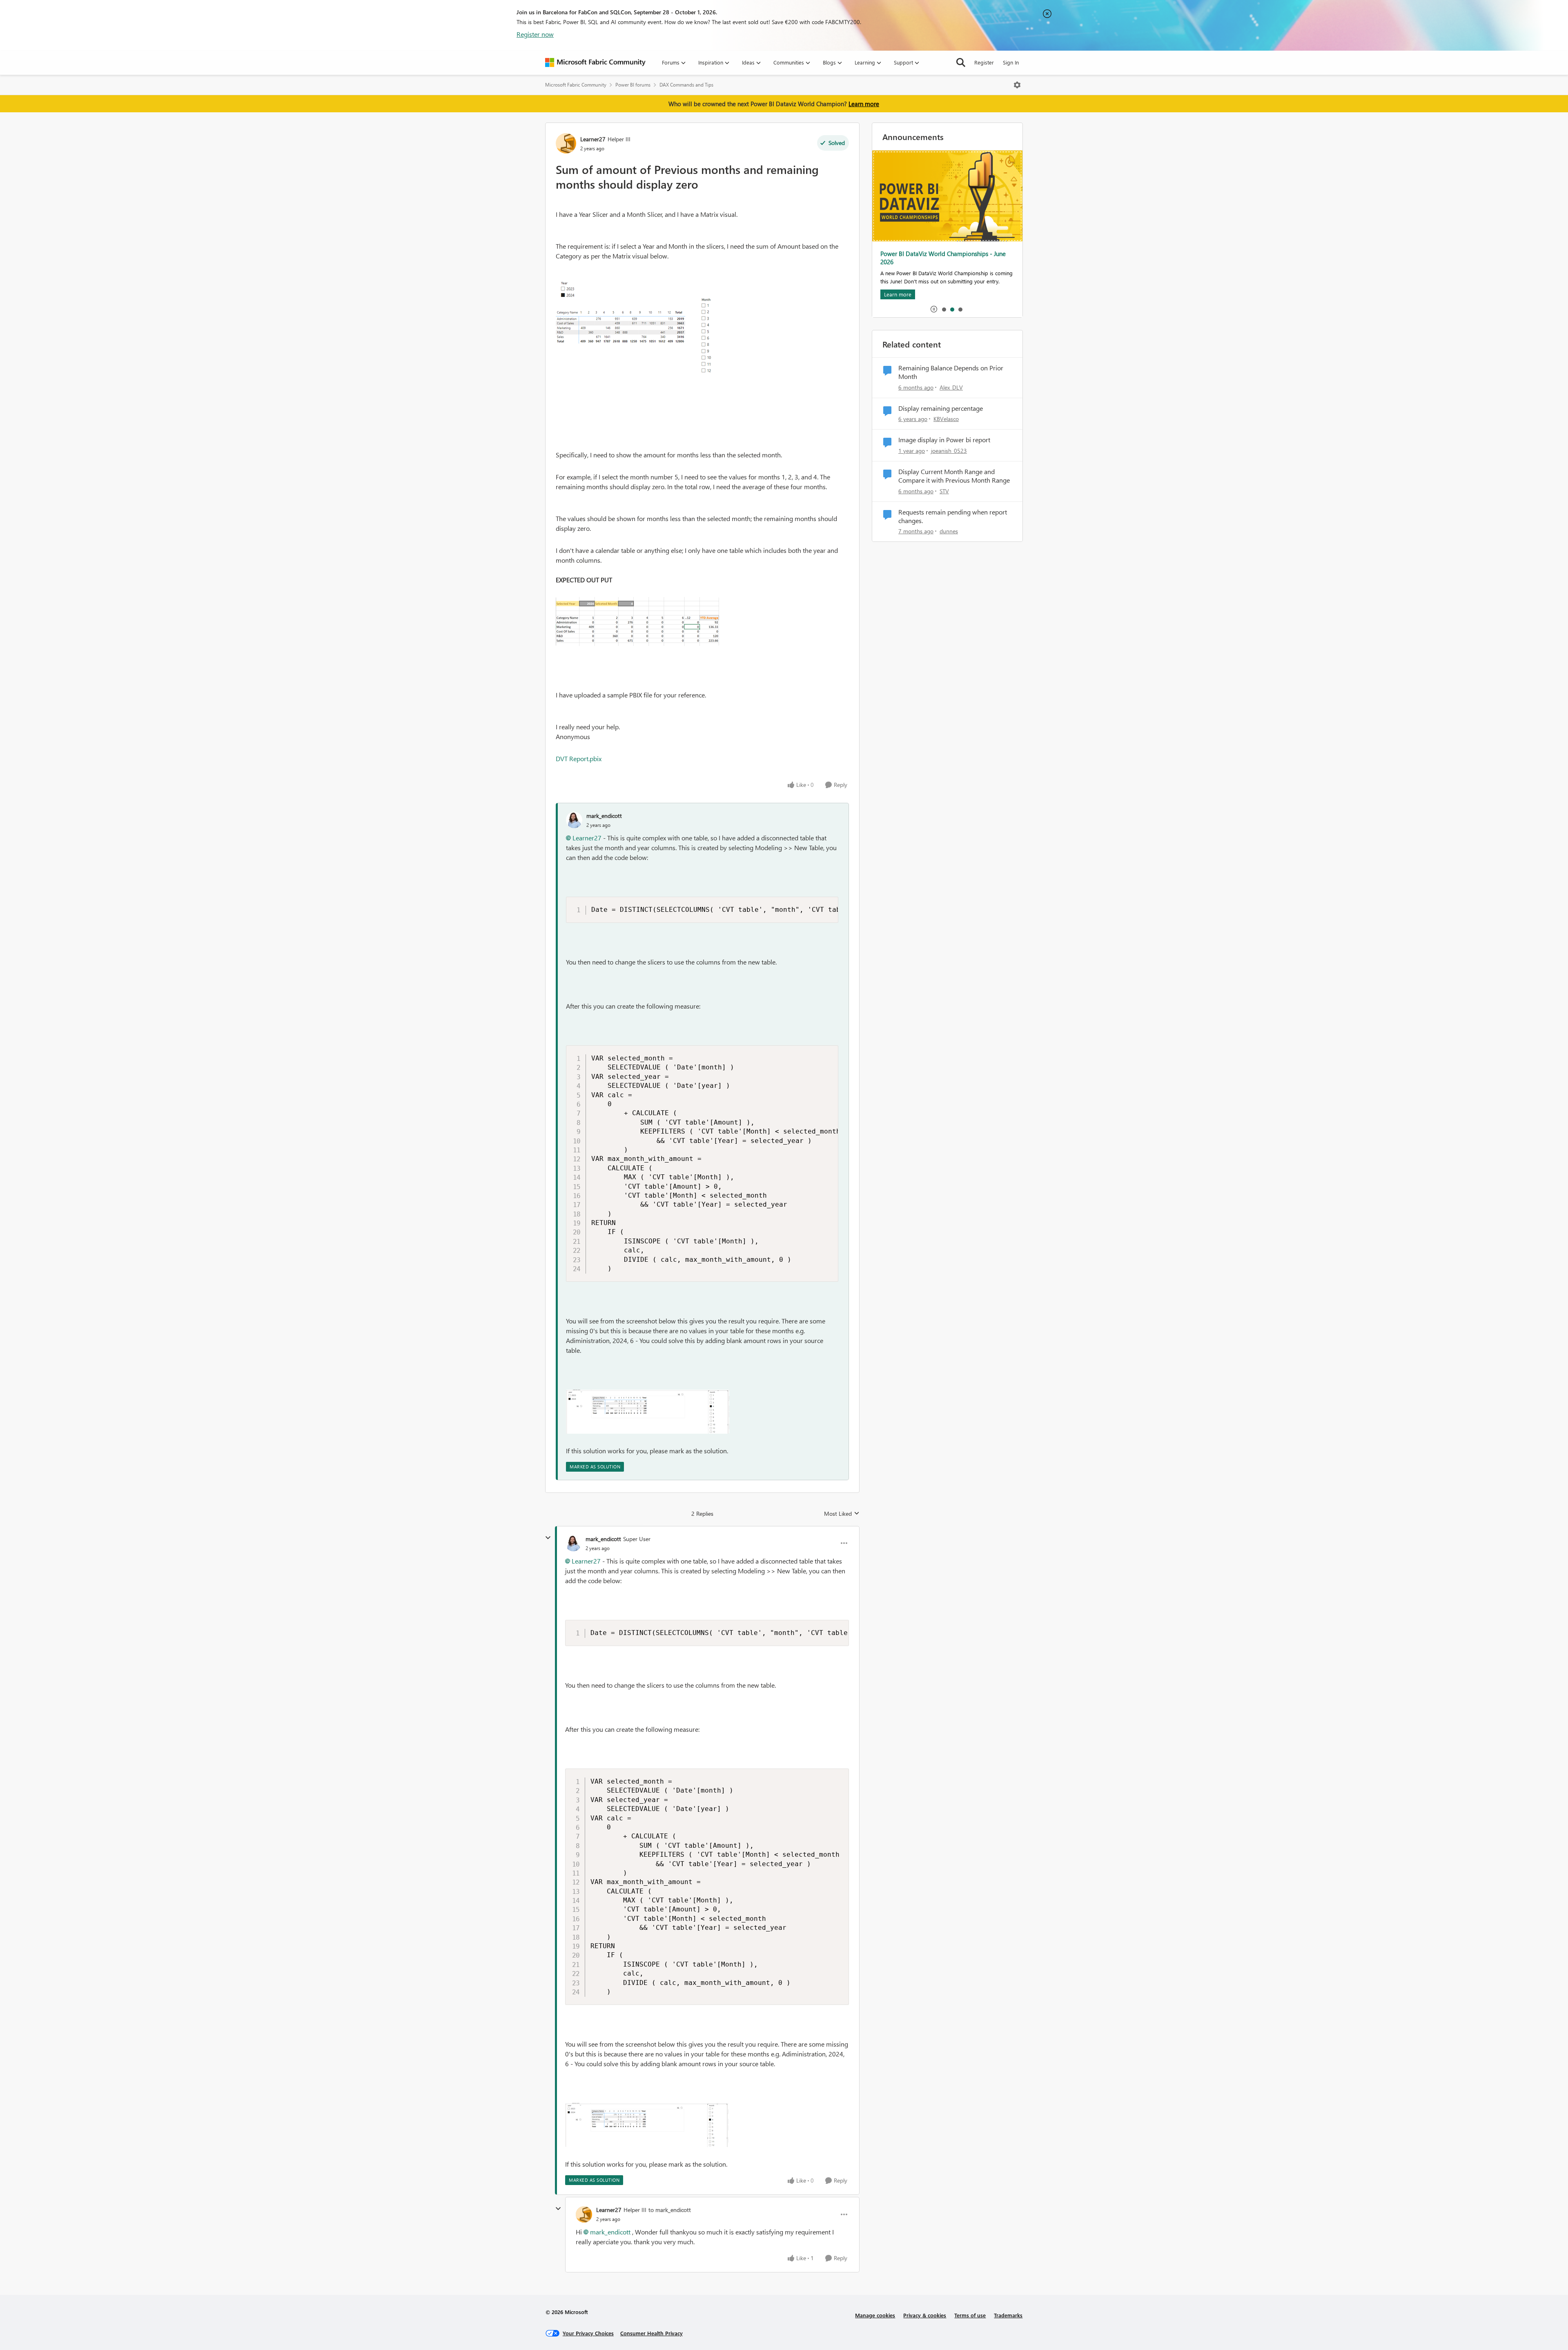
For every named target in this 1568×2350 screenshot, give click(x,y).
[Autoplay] (934, 309)
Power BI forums (633, 85)
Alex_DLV (951, 387)
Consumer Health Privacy (651, 2333)
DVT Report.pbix (579, 758)
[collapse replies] (548, 1538)
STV (944, 491)
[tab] (944, 309)
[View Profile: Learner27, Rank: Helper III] (566, 143)
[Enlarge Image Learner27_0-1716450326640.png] (637, 329)
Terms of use (970, 2315)
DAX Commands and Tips (686, 85)
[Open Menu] (1017, 85)
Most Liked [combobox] (842, 1514)
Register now (535, 34)
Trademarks (1008, 2315)
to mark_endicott (670, 2210)
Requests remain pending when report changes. (953, 516)
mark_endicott (604, 816)
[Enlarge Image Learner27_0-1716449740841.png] (637, 621)
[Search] (961, 62)
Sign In (1011, 62)
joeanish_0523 (949, 451)
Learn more (864, 104)
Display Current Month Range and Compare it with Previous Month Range (954, 476)
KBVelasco (946, 419)
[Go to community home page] (595, 62)
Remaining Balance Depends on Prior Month (951, 372)
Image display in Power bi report (944, 440)
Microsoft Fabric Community (576, 85)
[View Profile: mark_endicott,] (574, 820)
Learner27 (593, 139)
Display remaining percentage (941, 408)
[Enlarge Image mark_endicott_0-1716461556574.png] (648, 1412)
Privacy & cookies (925, 2315)
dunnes (949, 531)
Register (984, 62)
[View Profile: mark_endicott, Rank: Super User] (573, 1543)
